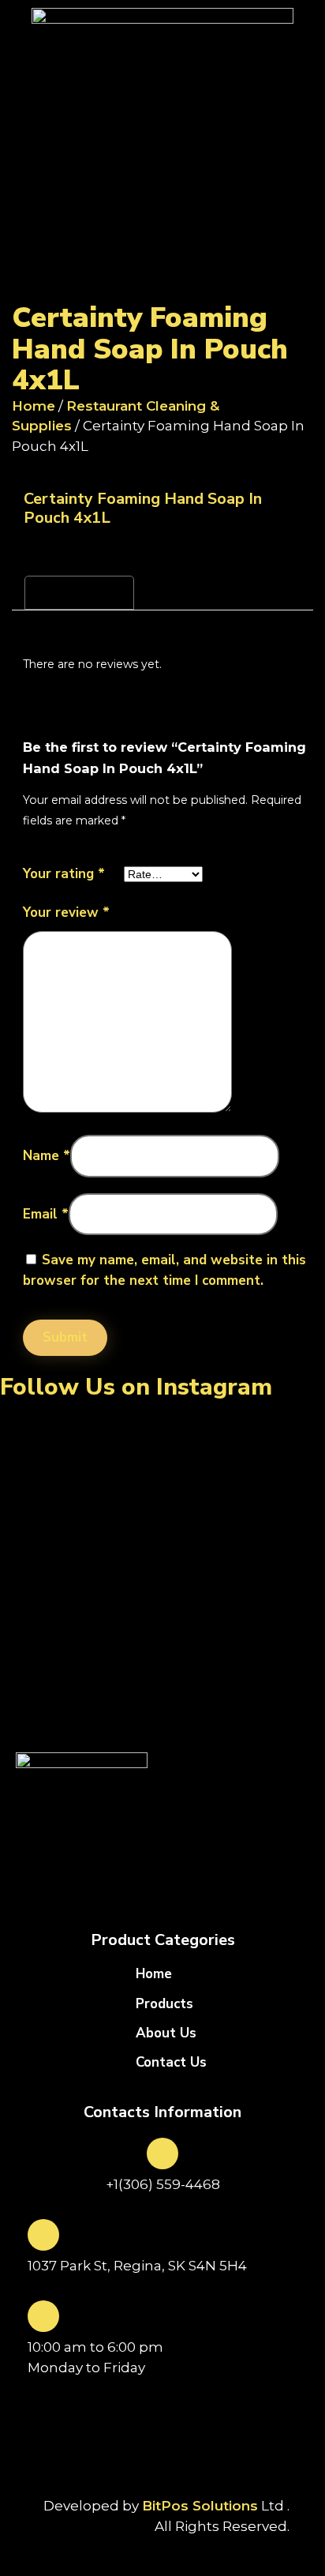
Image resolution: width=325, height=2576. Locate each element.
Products (164, 2004)
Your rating (64, 874)
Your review (66, 913)
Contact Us (171, 2063)
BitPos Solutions (200, 2506)
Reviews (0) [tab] (79, 592)
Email (46, 1214)
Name (47, 1156)
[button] (162, 290)
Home (34, 406)
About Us (166, 2033)
